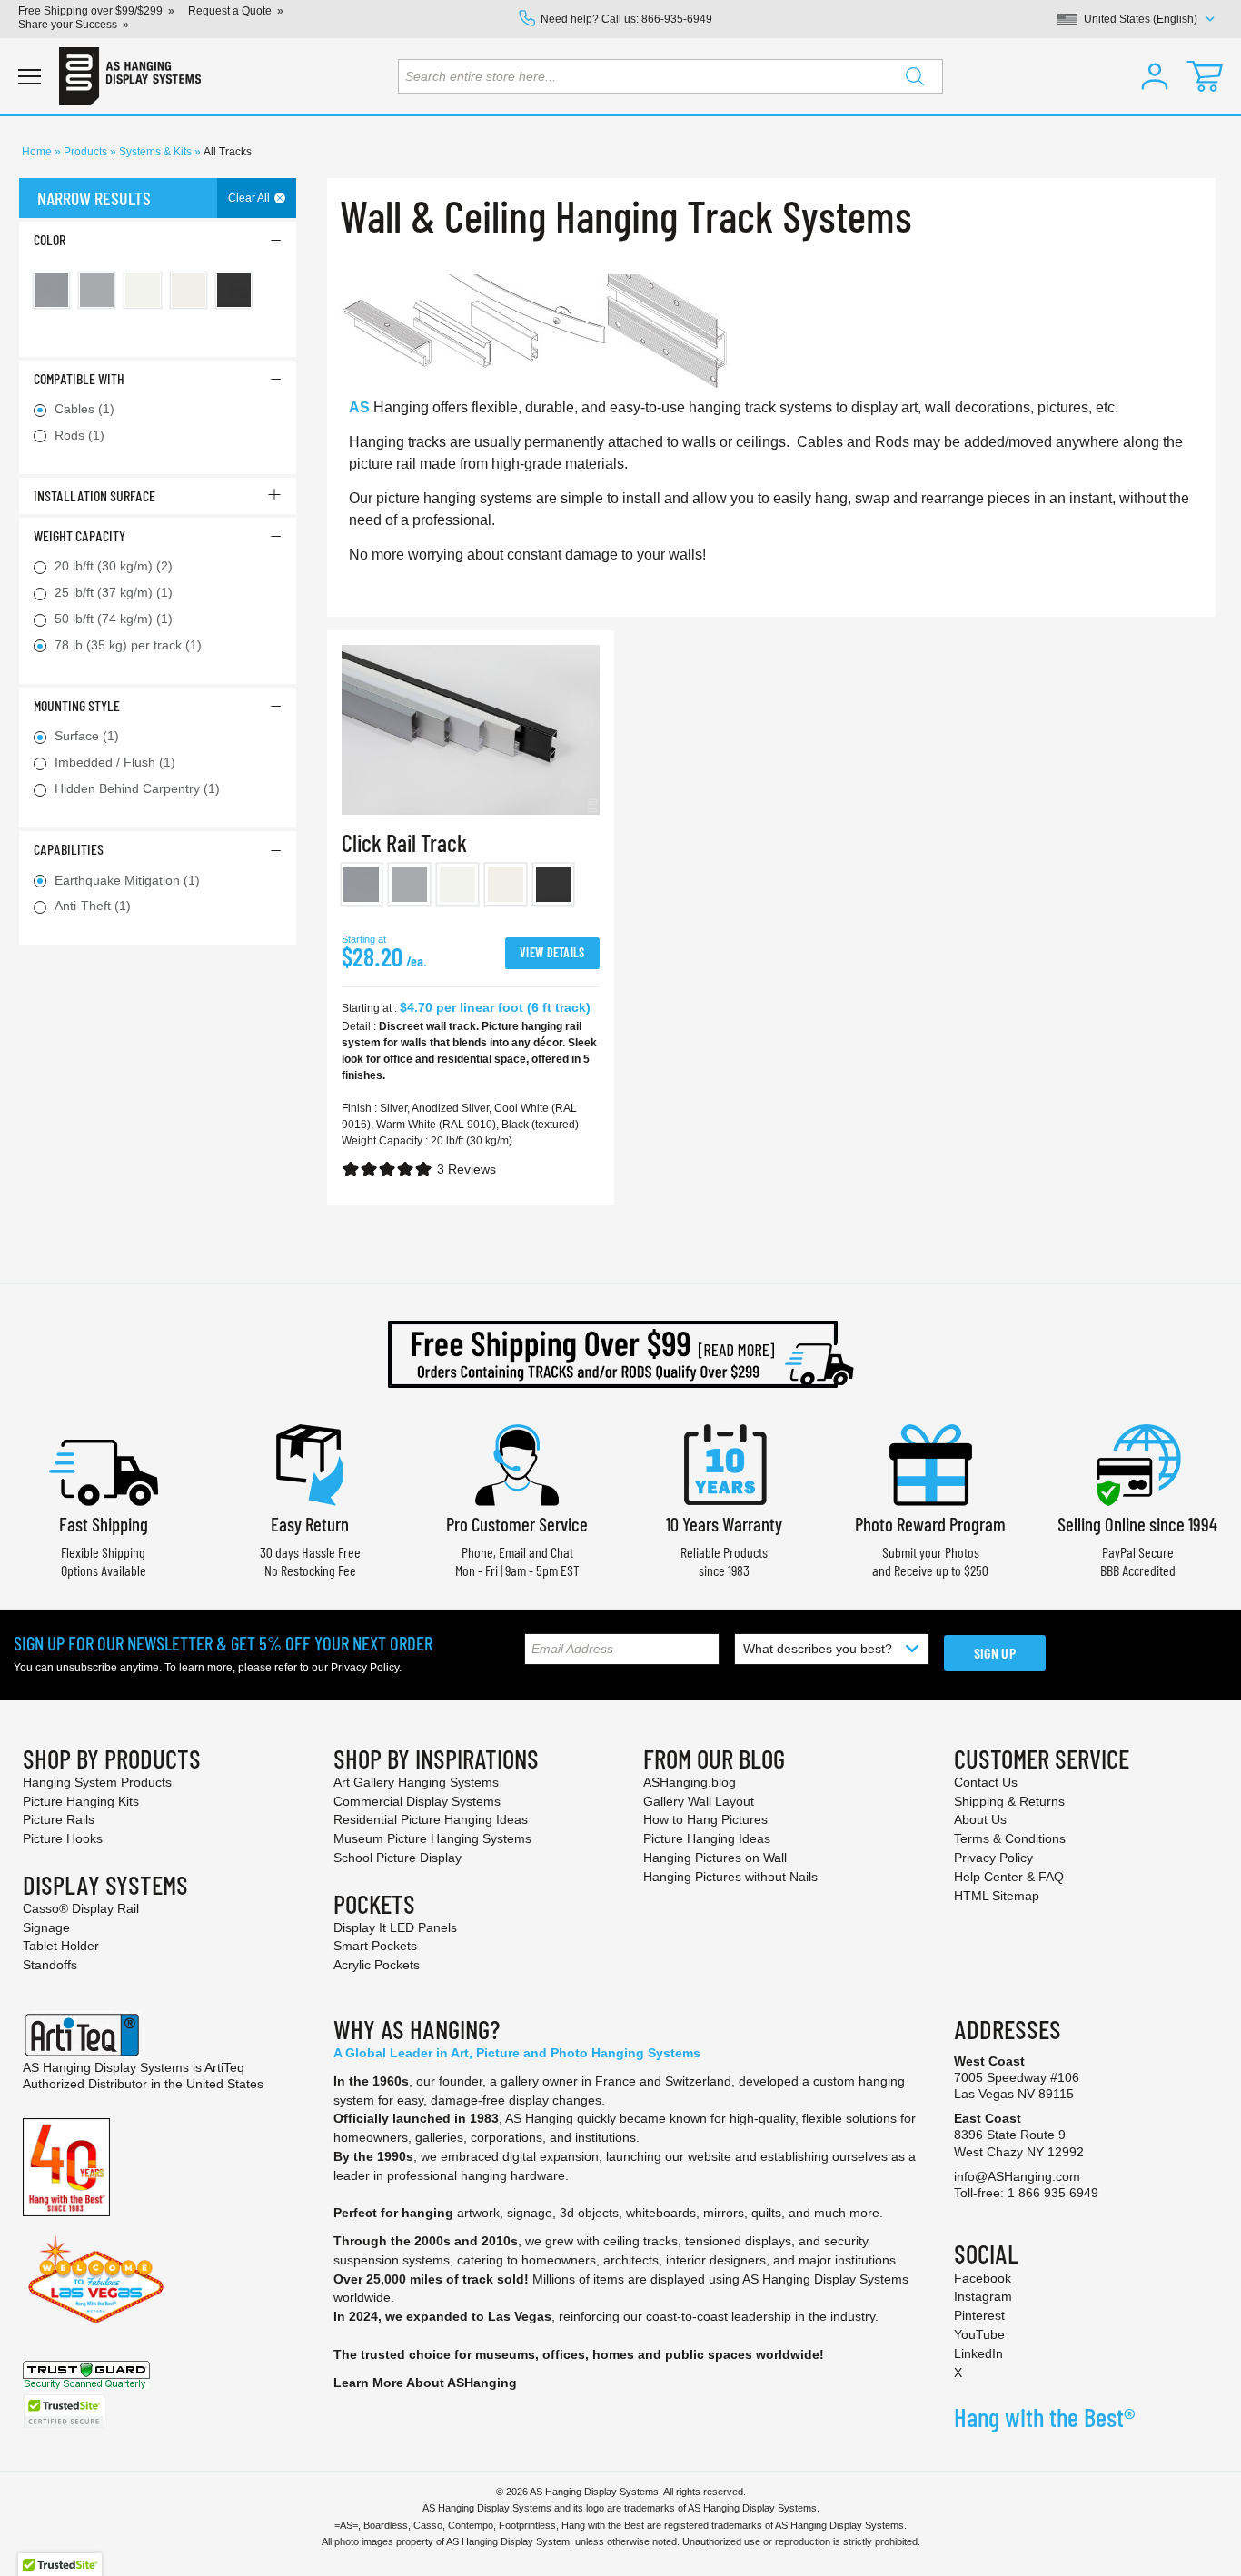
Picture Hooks (63, 1838)
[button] (1155, 76)
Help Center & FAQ (1009, 1877)
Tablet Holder (61, 1946)
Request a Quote (230, 11)
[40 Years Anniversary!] (66, 2166)
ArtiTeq (224, 2067)
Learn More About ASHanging (425, 2383)
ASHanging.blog (690, 1782)
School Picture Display (397, 1858)
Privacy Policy (365, 1668)
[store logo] (130, 76)
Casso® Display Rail (81, 1908)
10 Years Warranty (724, 1524)
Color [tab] (50, 239)
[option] (362, 884)
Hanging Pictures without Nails (730, 1877)
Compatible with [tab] (79, 378)
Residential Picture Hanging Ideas (431, 1819)
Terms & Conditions (1010, 1838)
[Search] (915, 76)
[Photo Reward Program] (930, 1463)
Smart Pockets (375, 1946)
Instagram (983, 2296)
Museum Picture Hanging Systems (432, 1838)
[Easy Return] (310, 1463)
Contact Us (986, 1782)
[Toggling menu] (30, 77)
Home (38, 152)
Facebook (983, 2278)
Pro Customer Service (517, 1524)
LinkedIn (978, 2353)
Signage (46, 1927)
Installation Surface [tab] (94, 495)
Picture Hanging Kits (81, 1801)
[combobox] (670, 76)
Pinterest (979, 2315)
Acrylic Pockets (377, 1965)
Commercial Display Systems (417, 1801)
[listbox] (471, 888)
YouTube (979, 2334)
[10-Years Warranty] (724, 1463)
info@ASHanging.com (1017, 2176)
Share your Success (68, 25)
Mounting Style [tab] (77, 705)
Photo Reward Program (930, 1524)
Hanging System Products (97, 1782)
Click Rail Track (404, 842)
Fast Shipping (104, 1524)
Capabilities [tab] (69, 849)
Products (87, 152)
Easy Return (310, 1524)
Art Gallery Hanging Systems (416, 1782)
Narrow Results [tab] (94, 198)
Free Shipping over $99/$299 (90, 11)
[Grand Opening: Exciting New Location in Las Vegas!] (96, 2278)
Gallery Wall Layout (699, 1801)
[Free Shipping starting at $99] (620, 1354)
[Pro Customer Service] (517, 1463)
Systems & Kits (157, 152)
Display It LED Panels (395, 1927)
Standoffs (50, 1965)
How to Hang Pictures (705, 1819)
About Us (980, 1819)
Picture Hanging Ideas (707, 1838)
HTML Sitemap (997, 1896)
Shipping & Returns (1009, 1801)
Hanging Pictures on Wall (715, 1858)
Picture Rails (59, 1819)
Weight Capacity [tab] (79, 535)
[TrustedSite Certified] (64, 2411)
